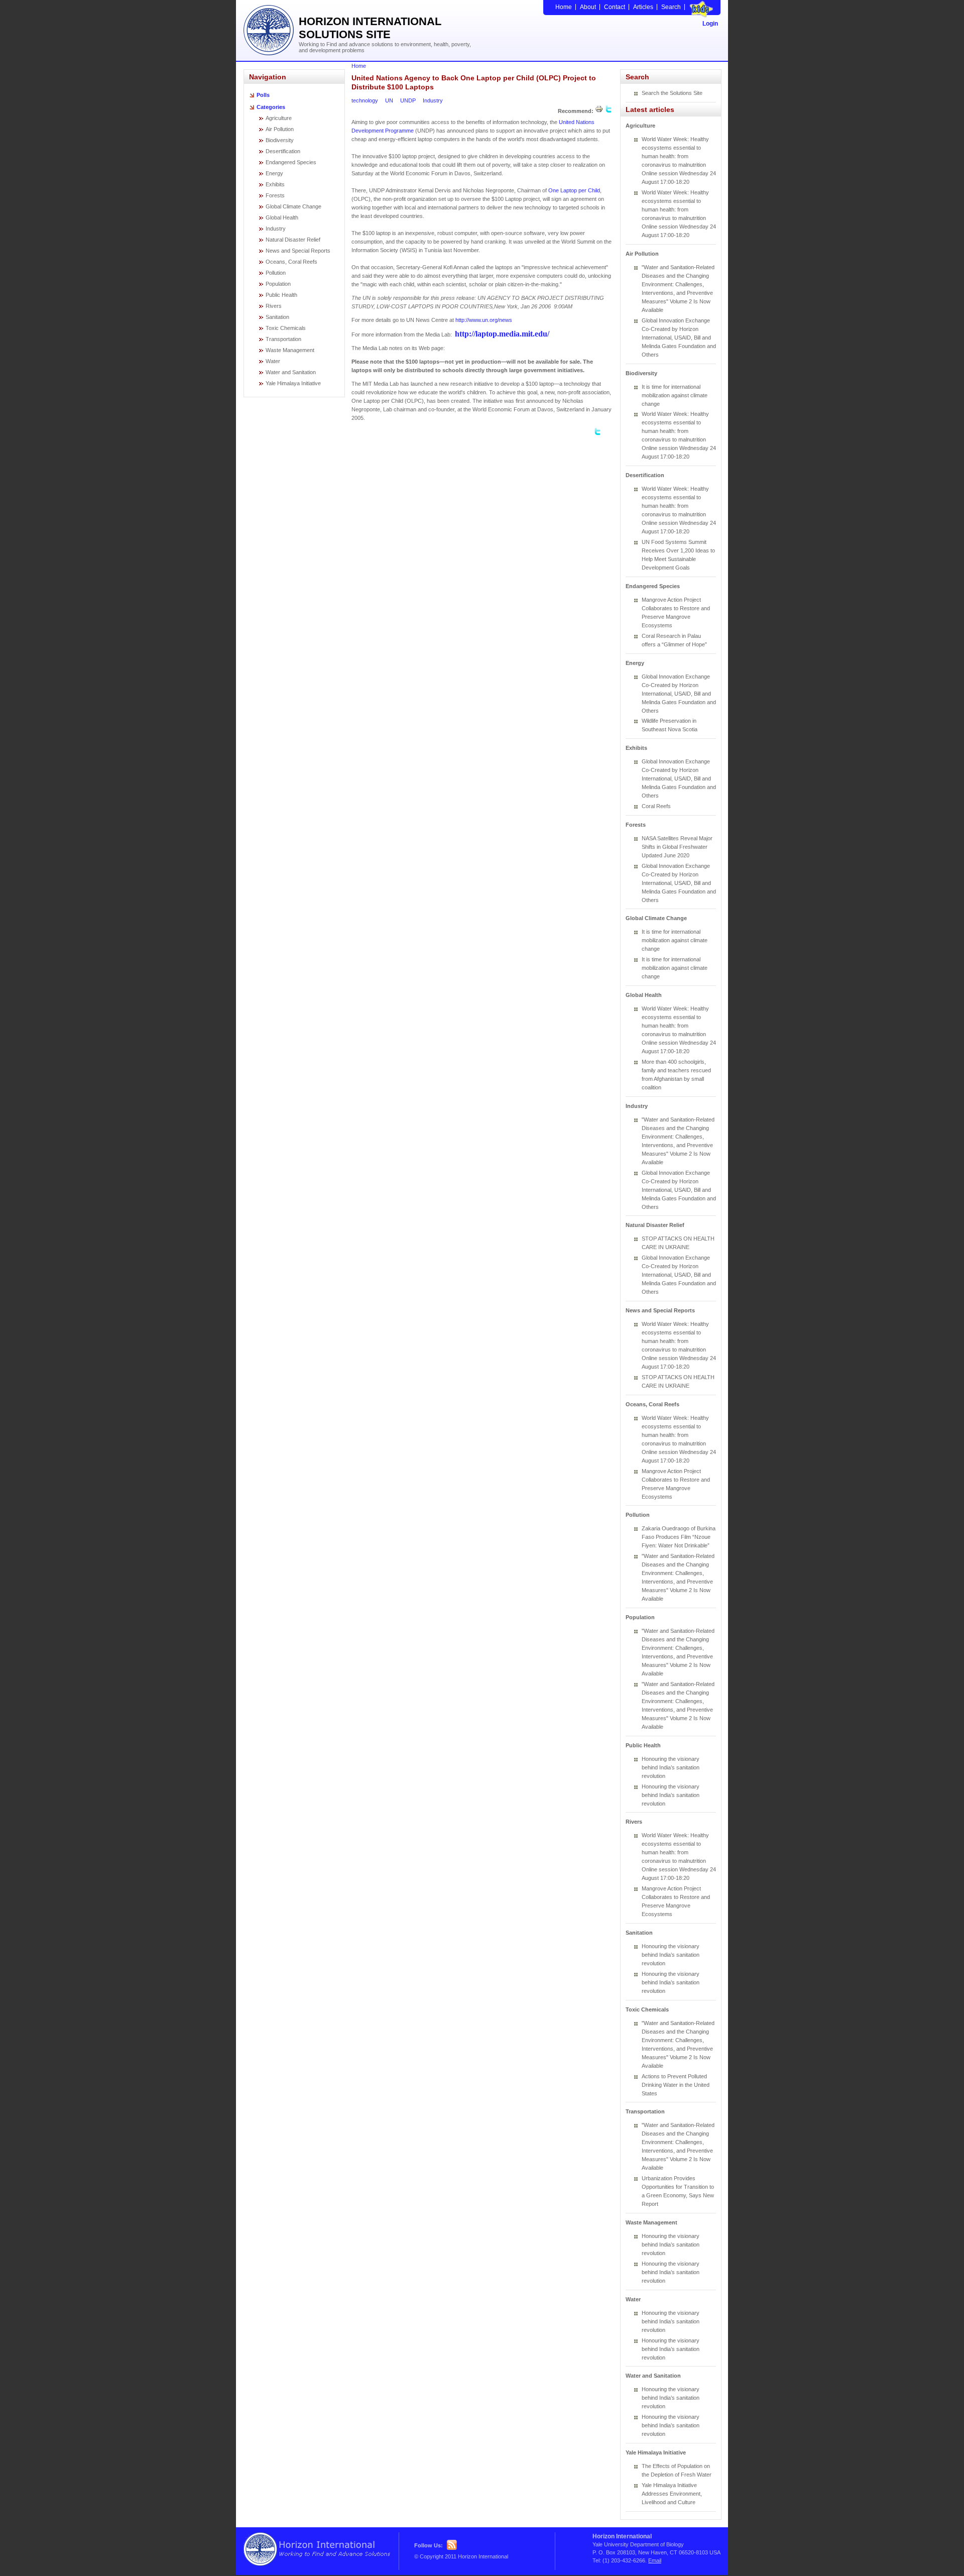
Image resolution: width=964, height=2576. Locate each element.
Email (655, 2560)
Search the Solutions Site (672, 93)
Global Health (282, 217)
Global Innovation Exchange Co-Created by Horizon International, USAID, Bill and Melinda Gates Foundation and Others (679, 338)
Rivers (274, 306)
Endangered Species (291, 162)
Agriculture (279, 118)
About (588, 7)
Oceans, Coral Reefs (291, 262)
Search (671, 7)
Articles (643, 7)
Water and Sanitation (291, 372)
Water (273, 361)
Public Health (281, 295)
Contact (615, 7)
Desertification (283, 151)
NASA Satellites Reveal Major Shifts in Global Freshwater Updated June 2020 (677, 847)
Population (278, 284)
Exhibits (275, 184)
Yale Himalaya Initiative (293, 383)
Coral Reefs (656, 806)
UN (389, 100)
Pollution (276, 273)
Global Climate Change (293, 206)
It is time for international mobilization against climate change (675, 395)
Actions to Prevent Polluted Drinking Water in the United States (676, 2085)
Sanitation (277, 317)
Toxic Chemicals (286, 328)
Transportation (283, 339)
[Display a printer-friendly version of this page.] (599, 111)
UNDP (408, 100)
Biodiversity (280, 140)
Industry (276, 229)
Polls (263, 95)
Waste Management (290, 350)
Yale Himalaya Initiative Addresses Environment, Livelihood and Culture (672, 2494)
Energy (274, 173)
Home (564, 7)
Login (710, 24)
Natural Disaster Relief (293, 240)
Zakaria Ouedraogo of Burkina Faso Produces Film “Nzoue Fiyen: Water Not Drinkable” (679, 1537)
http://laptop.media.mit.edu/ (502, 334)
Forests (275, 195)
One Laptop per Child (574, 190)
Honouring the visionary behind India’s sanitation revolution (671, 1767)
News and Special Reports (298, 251)
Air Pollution (280, 129)
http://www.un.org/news (484, 320)
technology (365, 100)
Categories (271, 107)
